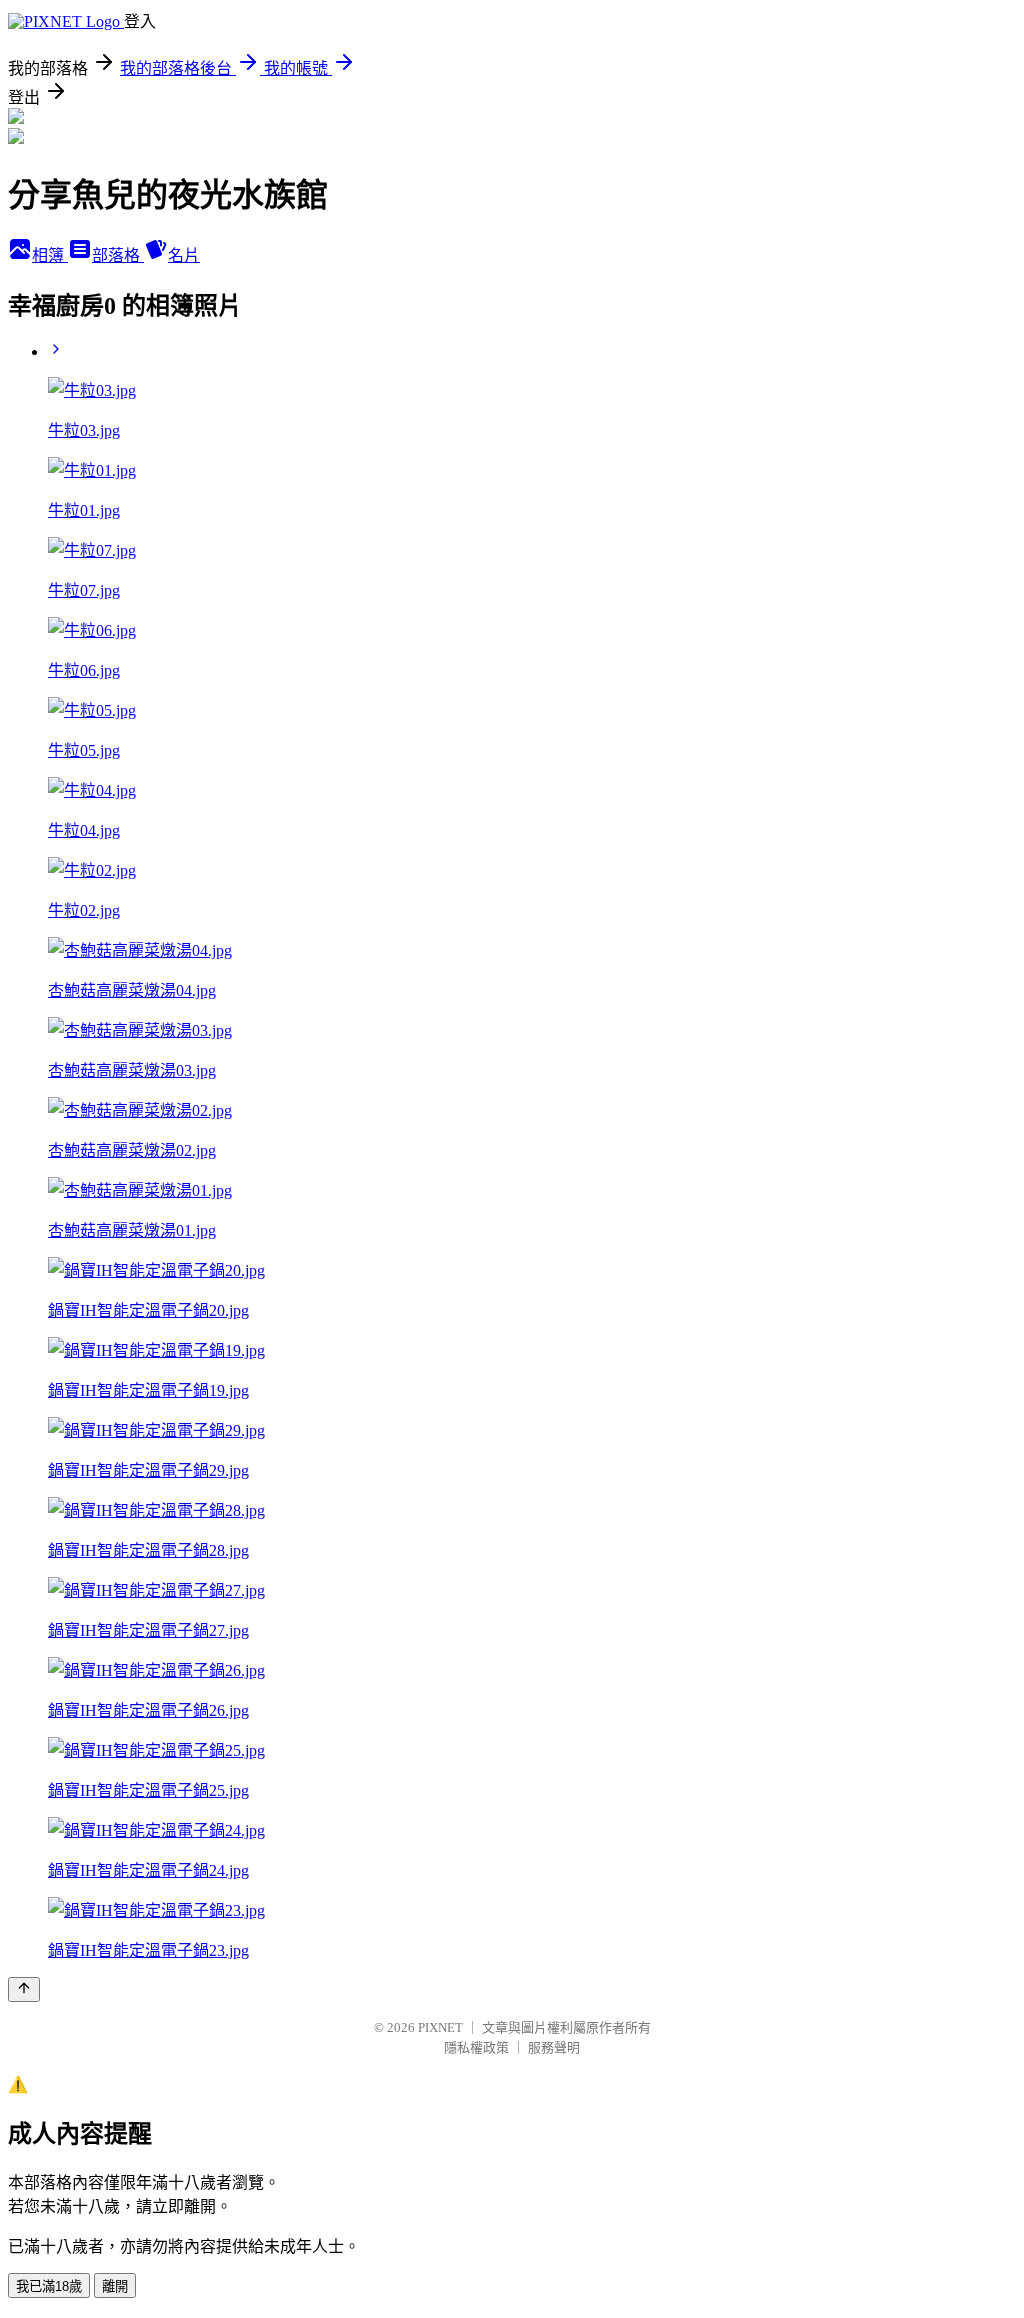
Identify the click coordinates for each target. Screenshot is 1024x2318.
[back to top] (24, 1989)
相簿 (50, 255)
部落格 (118, 255)
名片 (184, 255)
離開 (115, 2286)
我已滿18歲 (49, 2286)
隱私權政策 (476, 2047)
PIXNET (440, 2027)
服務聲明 (554, 2047)
